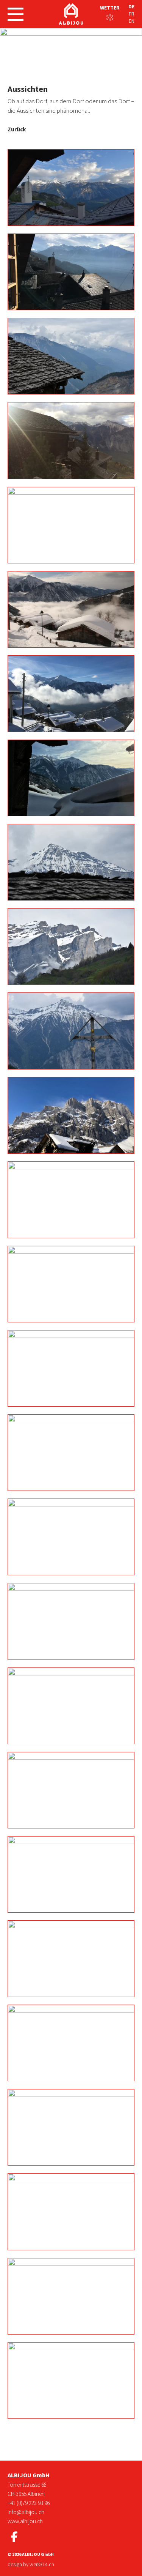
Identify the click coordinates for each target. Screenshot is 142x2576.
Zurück (17, 129)
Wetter (110, 8)
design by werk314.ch (31, 2564)
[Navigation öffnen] (16, 14)
